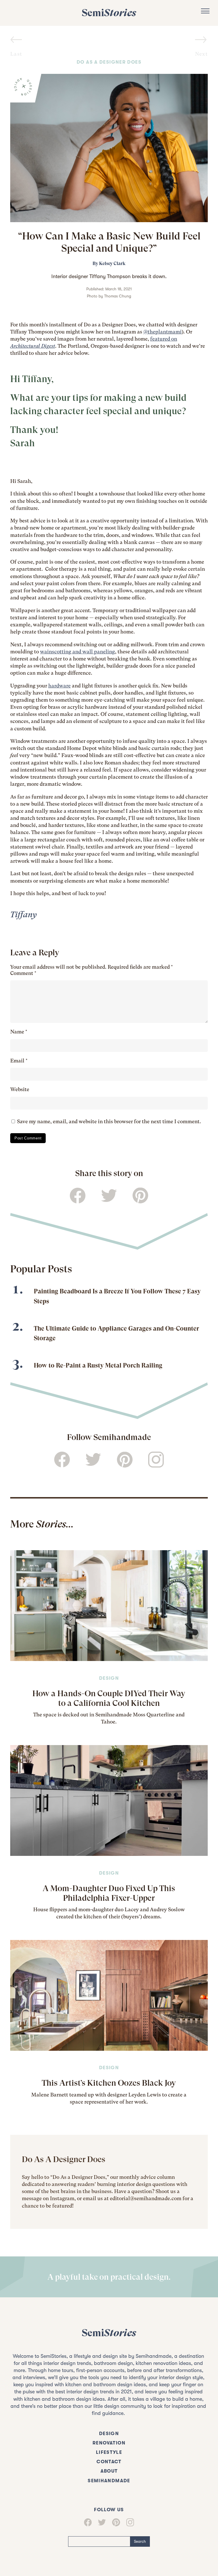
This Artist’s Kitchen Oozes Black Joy (109, 2083)
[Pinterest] (116, 2522)
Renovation (109, 2443)
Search (140, 2541)
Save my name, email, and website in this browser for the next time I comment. (109, 1121)
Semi (109, 13)
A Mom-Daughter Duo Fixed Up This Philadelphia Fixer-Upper (109, 1893)
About (109, 2471)
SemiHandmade (109, 2481)
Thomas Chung (118, 296)
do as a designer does (109, 62)
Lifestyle (109, 2452)
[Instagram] (130, 2522)
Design (109, 1678)
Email (19, 1061)
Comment (23, 973)
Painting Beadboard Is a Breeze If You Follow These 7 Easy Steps (117, 1296)
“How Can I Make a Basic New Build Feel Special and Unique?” (109, 242)
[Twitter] (102, 2522)
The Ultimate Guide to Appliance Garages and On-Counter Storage (116, 1333)
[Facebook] (88, 2522)
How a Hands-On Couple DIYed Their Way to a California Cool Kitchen (109, 1698)
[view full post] (109, 1606)
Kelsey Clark (112, 263)
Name (19, 1032)
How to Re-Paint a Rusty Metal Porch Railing (98, 1365)
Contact (109, 2462)
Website (20, 1089)
